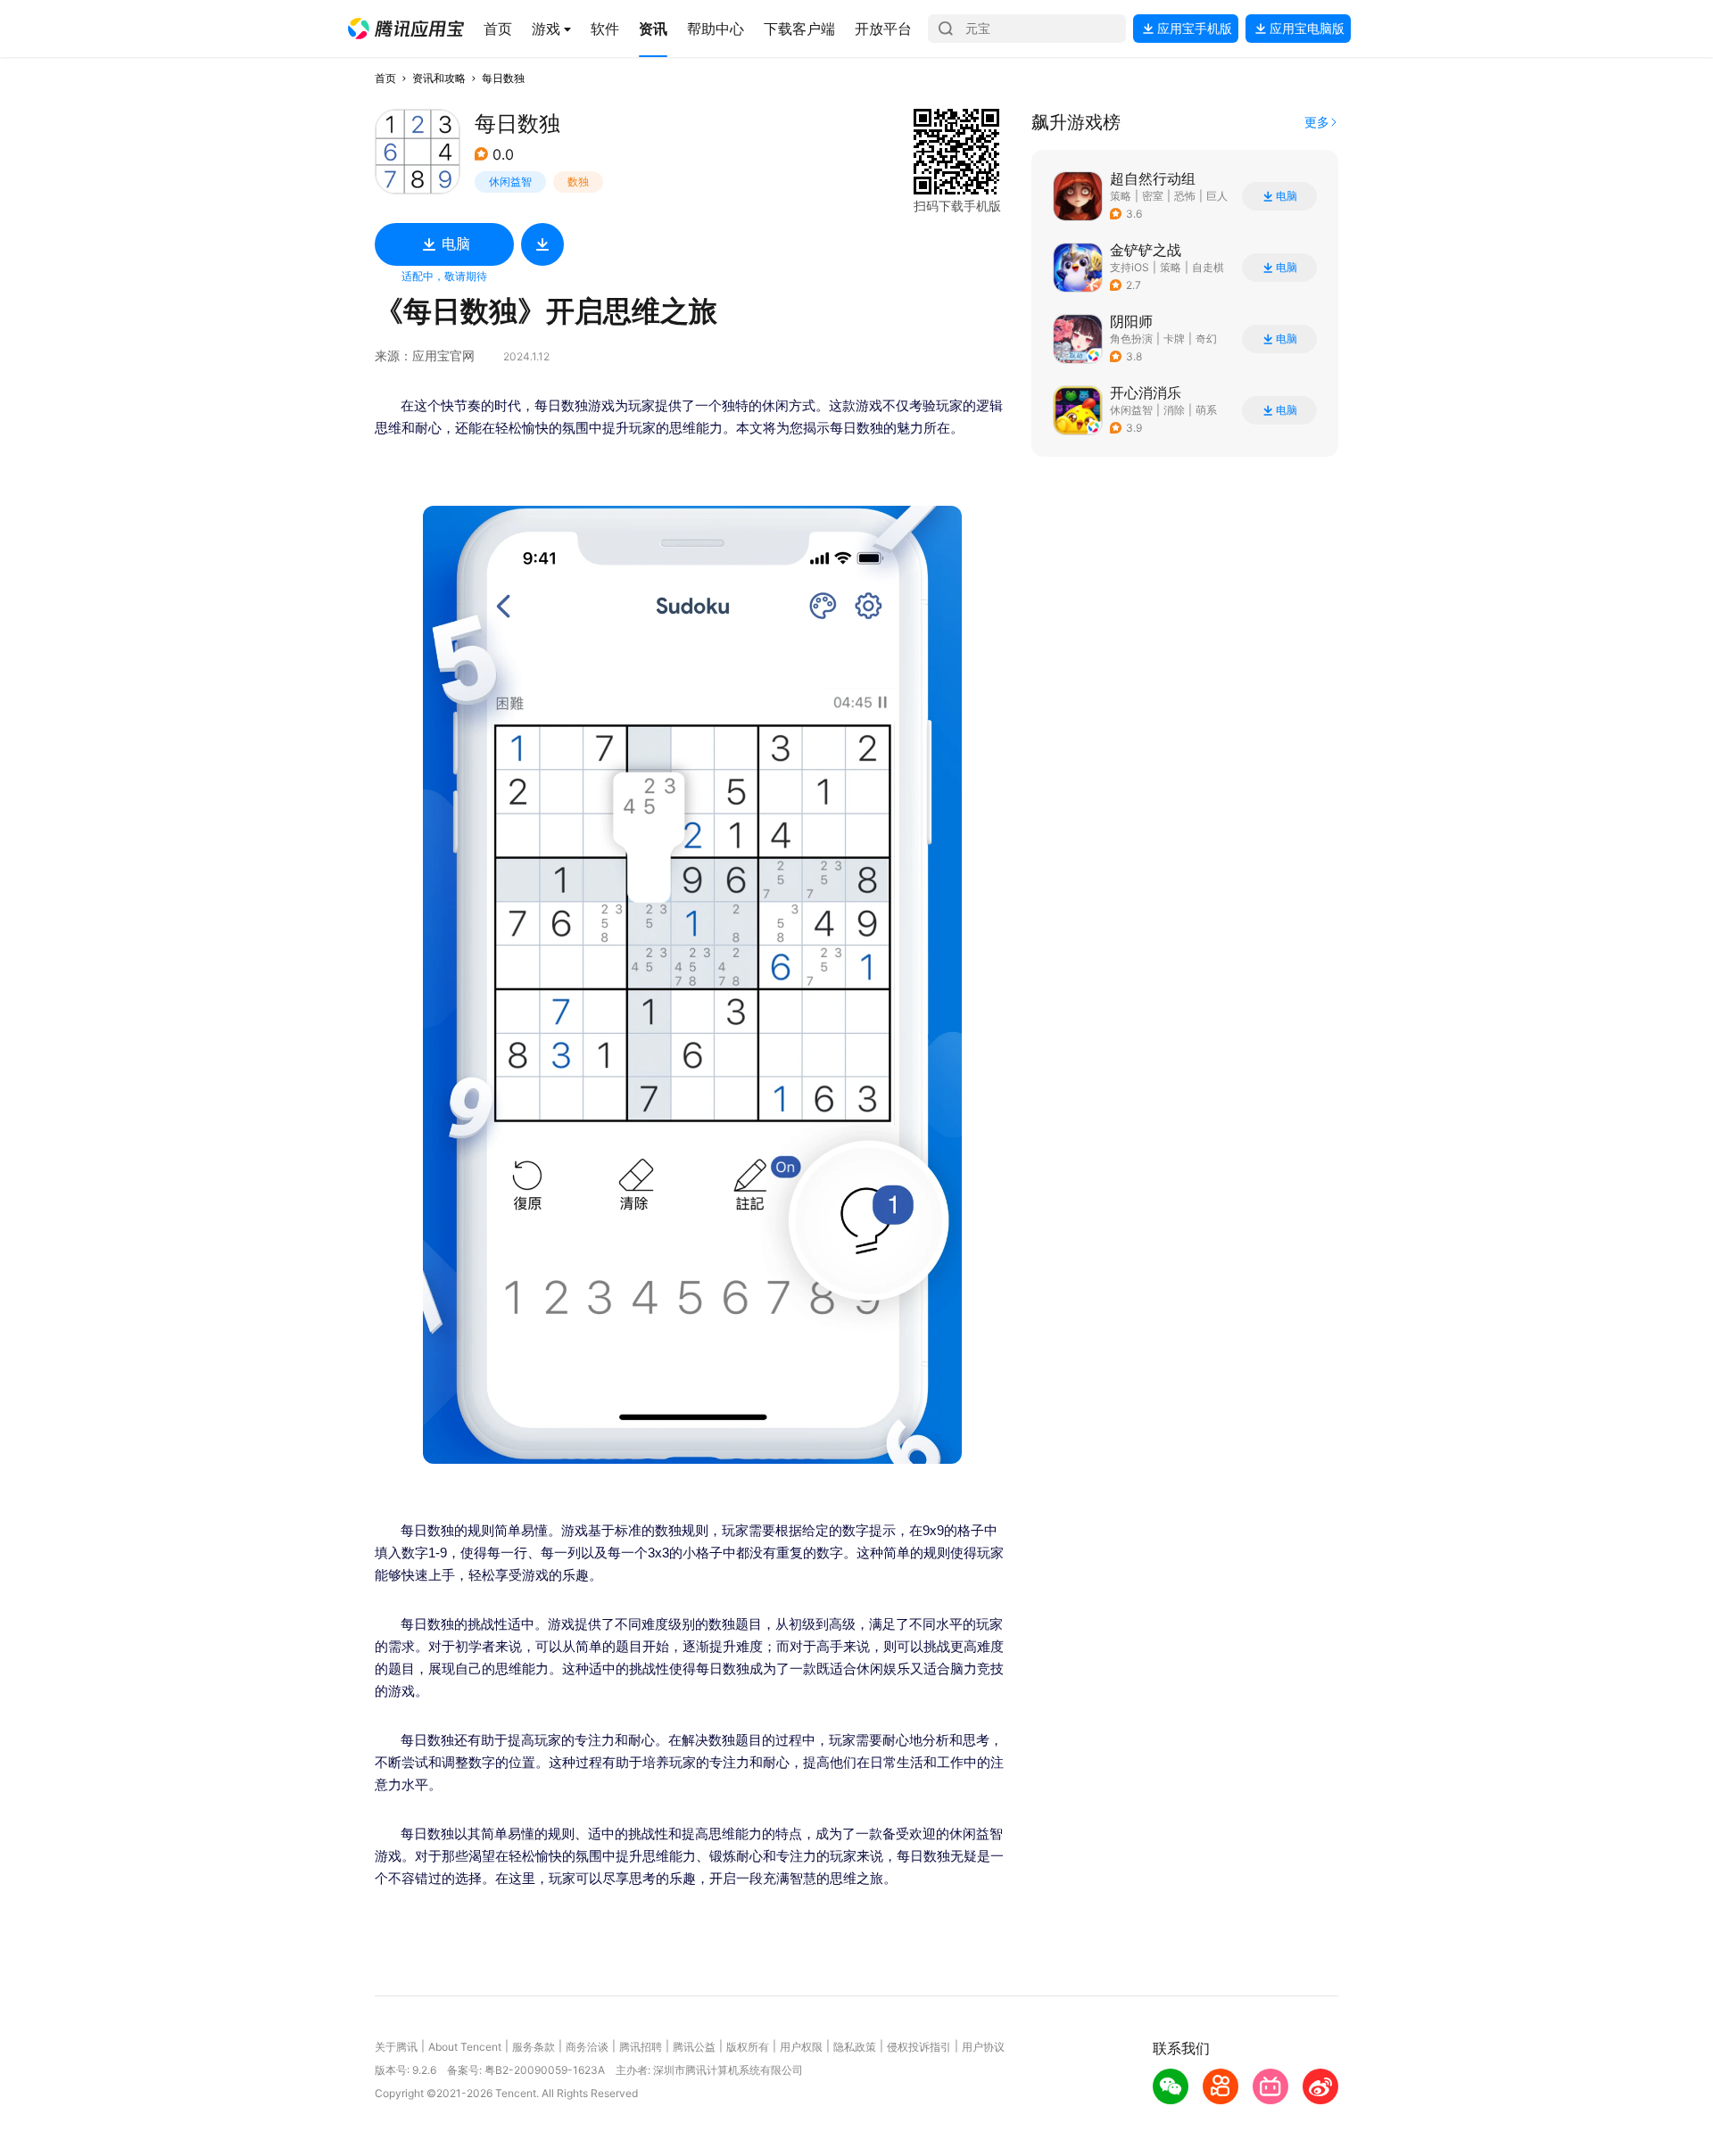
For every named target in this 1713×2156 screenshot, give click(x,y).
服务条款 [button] (534, 2047)
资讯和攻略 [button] (439, 78)
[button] (406, 29)
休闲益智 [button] (510, 182)
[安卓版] (542, 244)
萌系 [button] (1206, 410)
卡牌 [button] (1174, 339)
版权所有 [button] (748, 2047)
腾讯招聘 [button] (641, 2047)
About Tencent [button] (465, 2047)
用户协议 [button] (983, 2047)
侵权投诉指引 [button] (919, 2047)
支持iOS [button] (1130, 267)
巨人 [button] (1217, 196)
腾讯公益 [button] (694, 2047)
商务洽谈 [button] (587, 2047)
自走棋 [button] (1208, 267)
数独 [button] (578, 182)
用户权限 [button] (801, 2047)
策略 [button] (1121, 196)
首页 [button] (385, 78)
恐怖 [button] (1185, 196)
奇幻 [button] (1206, 339)
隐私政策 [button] (855, 2047)
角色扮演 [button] (1131, 339)
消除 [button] (1174, 410)
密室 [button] (1153, 196)
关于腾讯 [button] (396, 2047)
